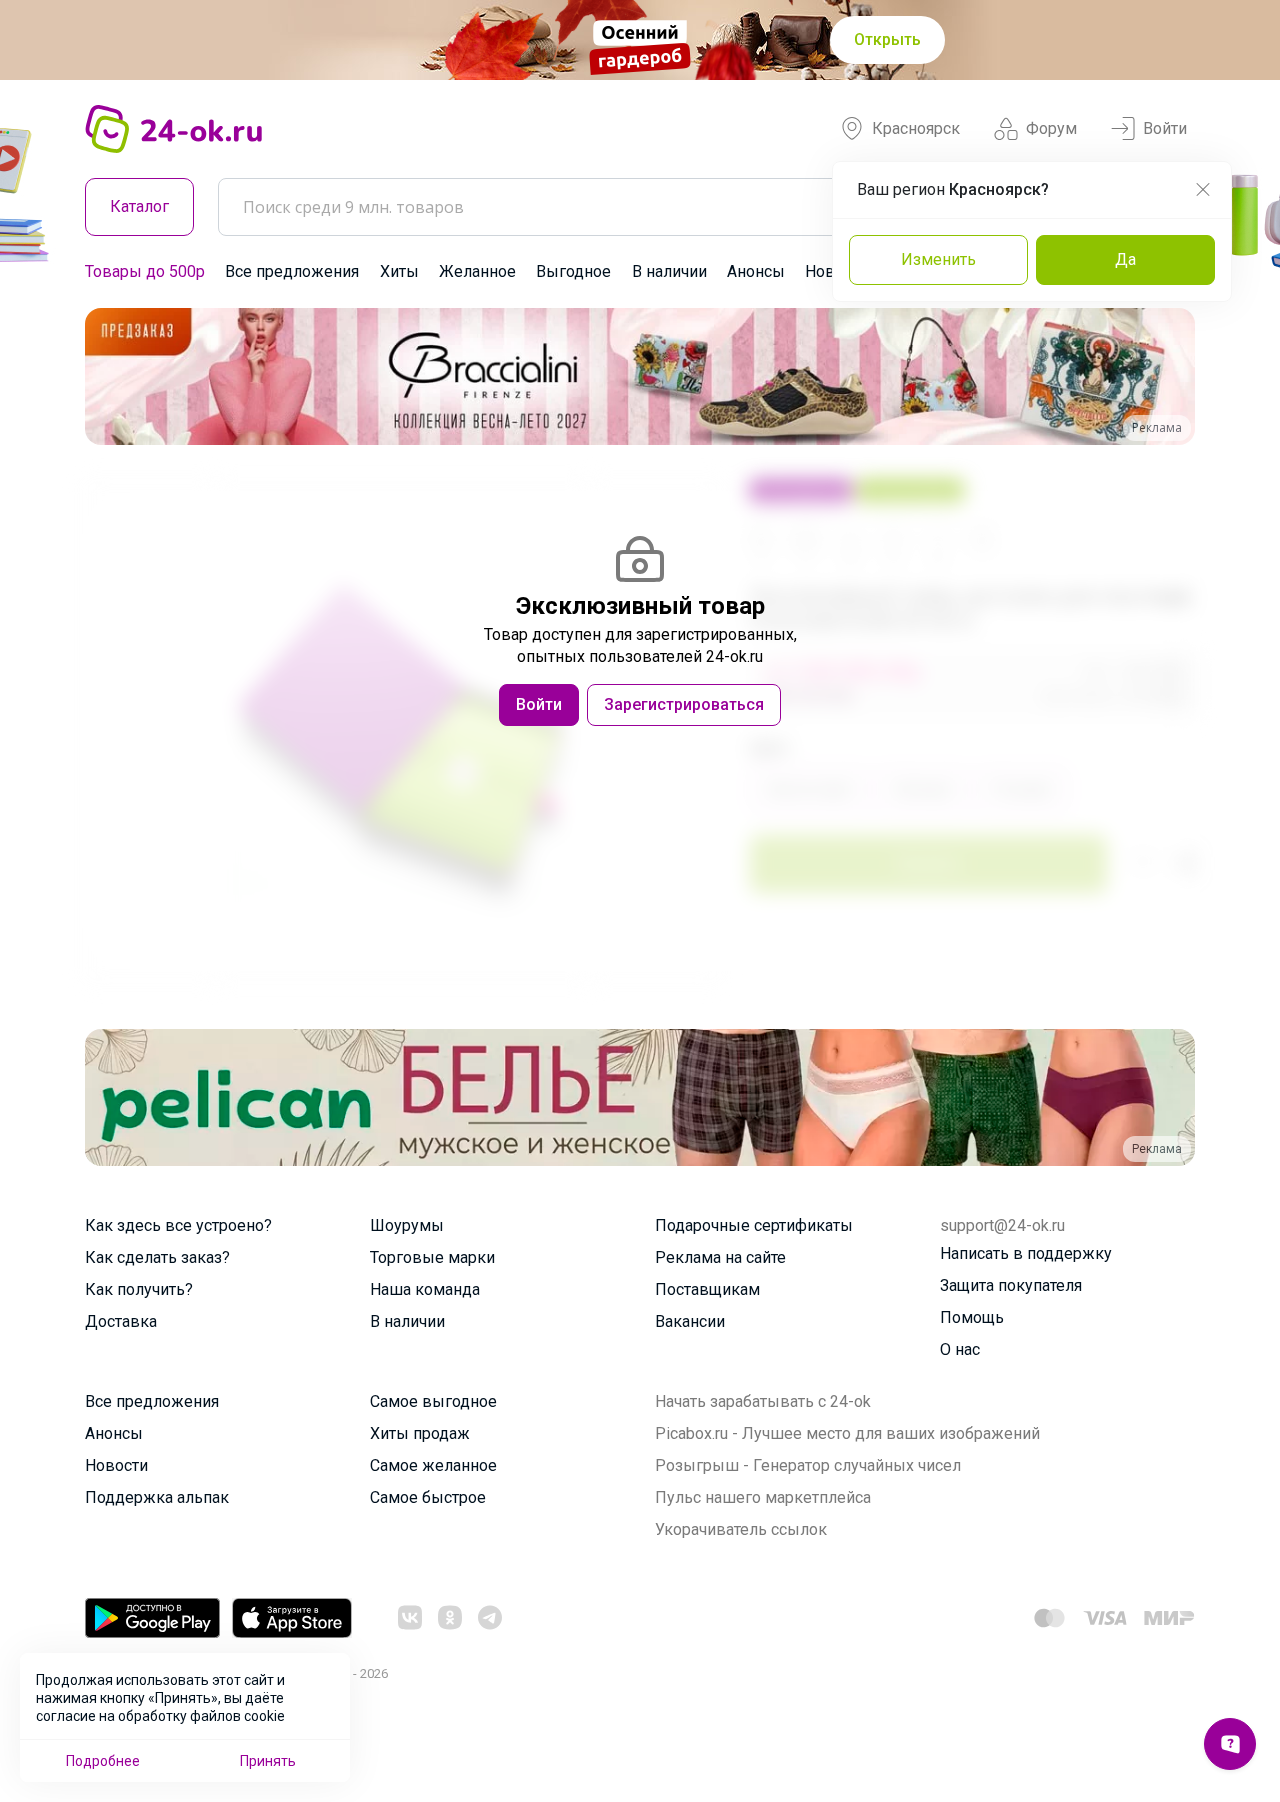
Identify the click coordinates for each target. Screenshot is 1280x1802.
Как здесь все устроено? (178, 1225)
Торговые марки (432, 1257)
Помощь (972, 1317)
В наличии (669, 271)
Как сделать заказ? (157, 1257)
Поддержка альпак (157, 1497)
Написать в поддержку (1026, 1253)
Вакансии (690, 1321)
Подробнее (103, 1761)
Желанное (477, 271)
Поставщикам (707, 1289)
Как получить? (139, 1289)
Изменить (938, 259)
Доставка (121, 1321)
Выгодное (573, 271)
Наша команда (425, 1289)
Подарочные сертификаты (754, 1225)
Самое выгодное (433, 1401)
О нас (960, 1349)
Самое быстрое (428, 1497)
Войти (1165, 128)
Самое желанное (433, 1465)
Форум (1051, 128)
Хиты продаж (420, 1433)
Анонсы (756, 271)
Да (1125, 259)
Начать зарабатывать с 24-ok (763, 1401)
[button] (118, 376)
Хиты (399, 271)
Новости (116, 1465)
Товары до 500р (145, 271)
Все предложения (292, 271)
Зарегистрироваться (684, 704)
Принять (268, 1761)
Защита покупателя (1011, 1285)
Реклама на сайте (720, 1257)
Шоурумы (407, 1225)
